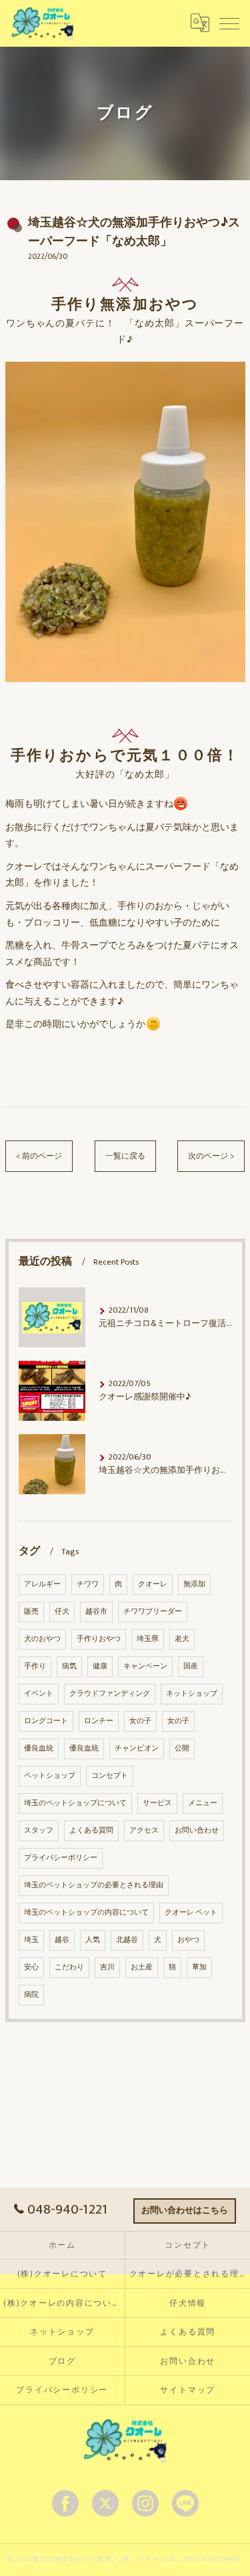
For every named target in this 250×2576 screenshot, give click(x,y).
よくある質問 (91, 1831)
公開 (182, 1748)
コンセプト (110, 1776)
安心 (31, 1967)
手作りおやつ (99, 1639)
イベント (39, 1694)
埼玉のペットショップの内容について (86, 1913)
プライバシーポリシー (61, 1858)
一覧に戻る (125, 1156)
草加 (199, 1967)
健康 (100, 1666)
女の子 (140, 1721)
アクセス (144, 1831)
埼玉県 (148, 1639)
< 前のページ (39, 1156)
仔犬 (62, 1612)
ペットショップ (50, 1776)
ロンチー (99, 1721)
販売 (31, 1612)
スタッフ (39, 1831)
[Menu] (229, 23)
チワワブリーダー (153, 1612)
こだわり (69, 1967)
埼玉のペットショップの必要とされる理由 (94, 1885)
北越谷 (127, 1940)
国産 (191, 1666)
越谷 (62, 1940)
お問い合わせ (197, 1831)
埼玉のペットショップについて (75, 1803)
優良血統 (39, 1748)
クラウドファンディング (110, 1694)
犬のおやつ (42, 1639)
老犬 (182, 1639)
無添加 (194, 1584)
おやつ (188, 1940)
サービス (157, 1803)
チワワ (88, 1584)
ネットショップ (192, 1694)
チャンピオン (137, 1748)
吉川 (107, 1967)
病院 (31, 1995)
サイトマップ (188, 2390)
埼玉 (31, 1940)
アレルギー (42, 1584)
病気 (69, 1666)
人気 (93, 1940)
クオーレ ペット (191, 1913)
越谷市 (96, 1612)
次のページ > (211, 1156)
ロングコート (46, 1721)
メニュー (203, 1803)
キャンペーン (145, 1666)
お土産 (142, 1967)
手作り (35, 1666)
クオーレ (153, 1584)
